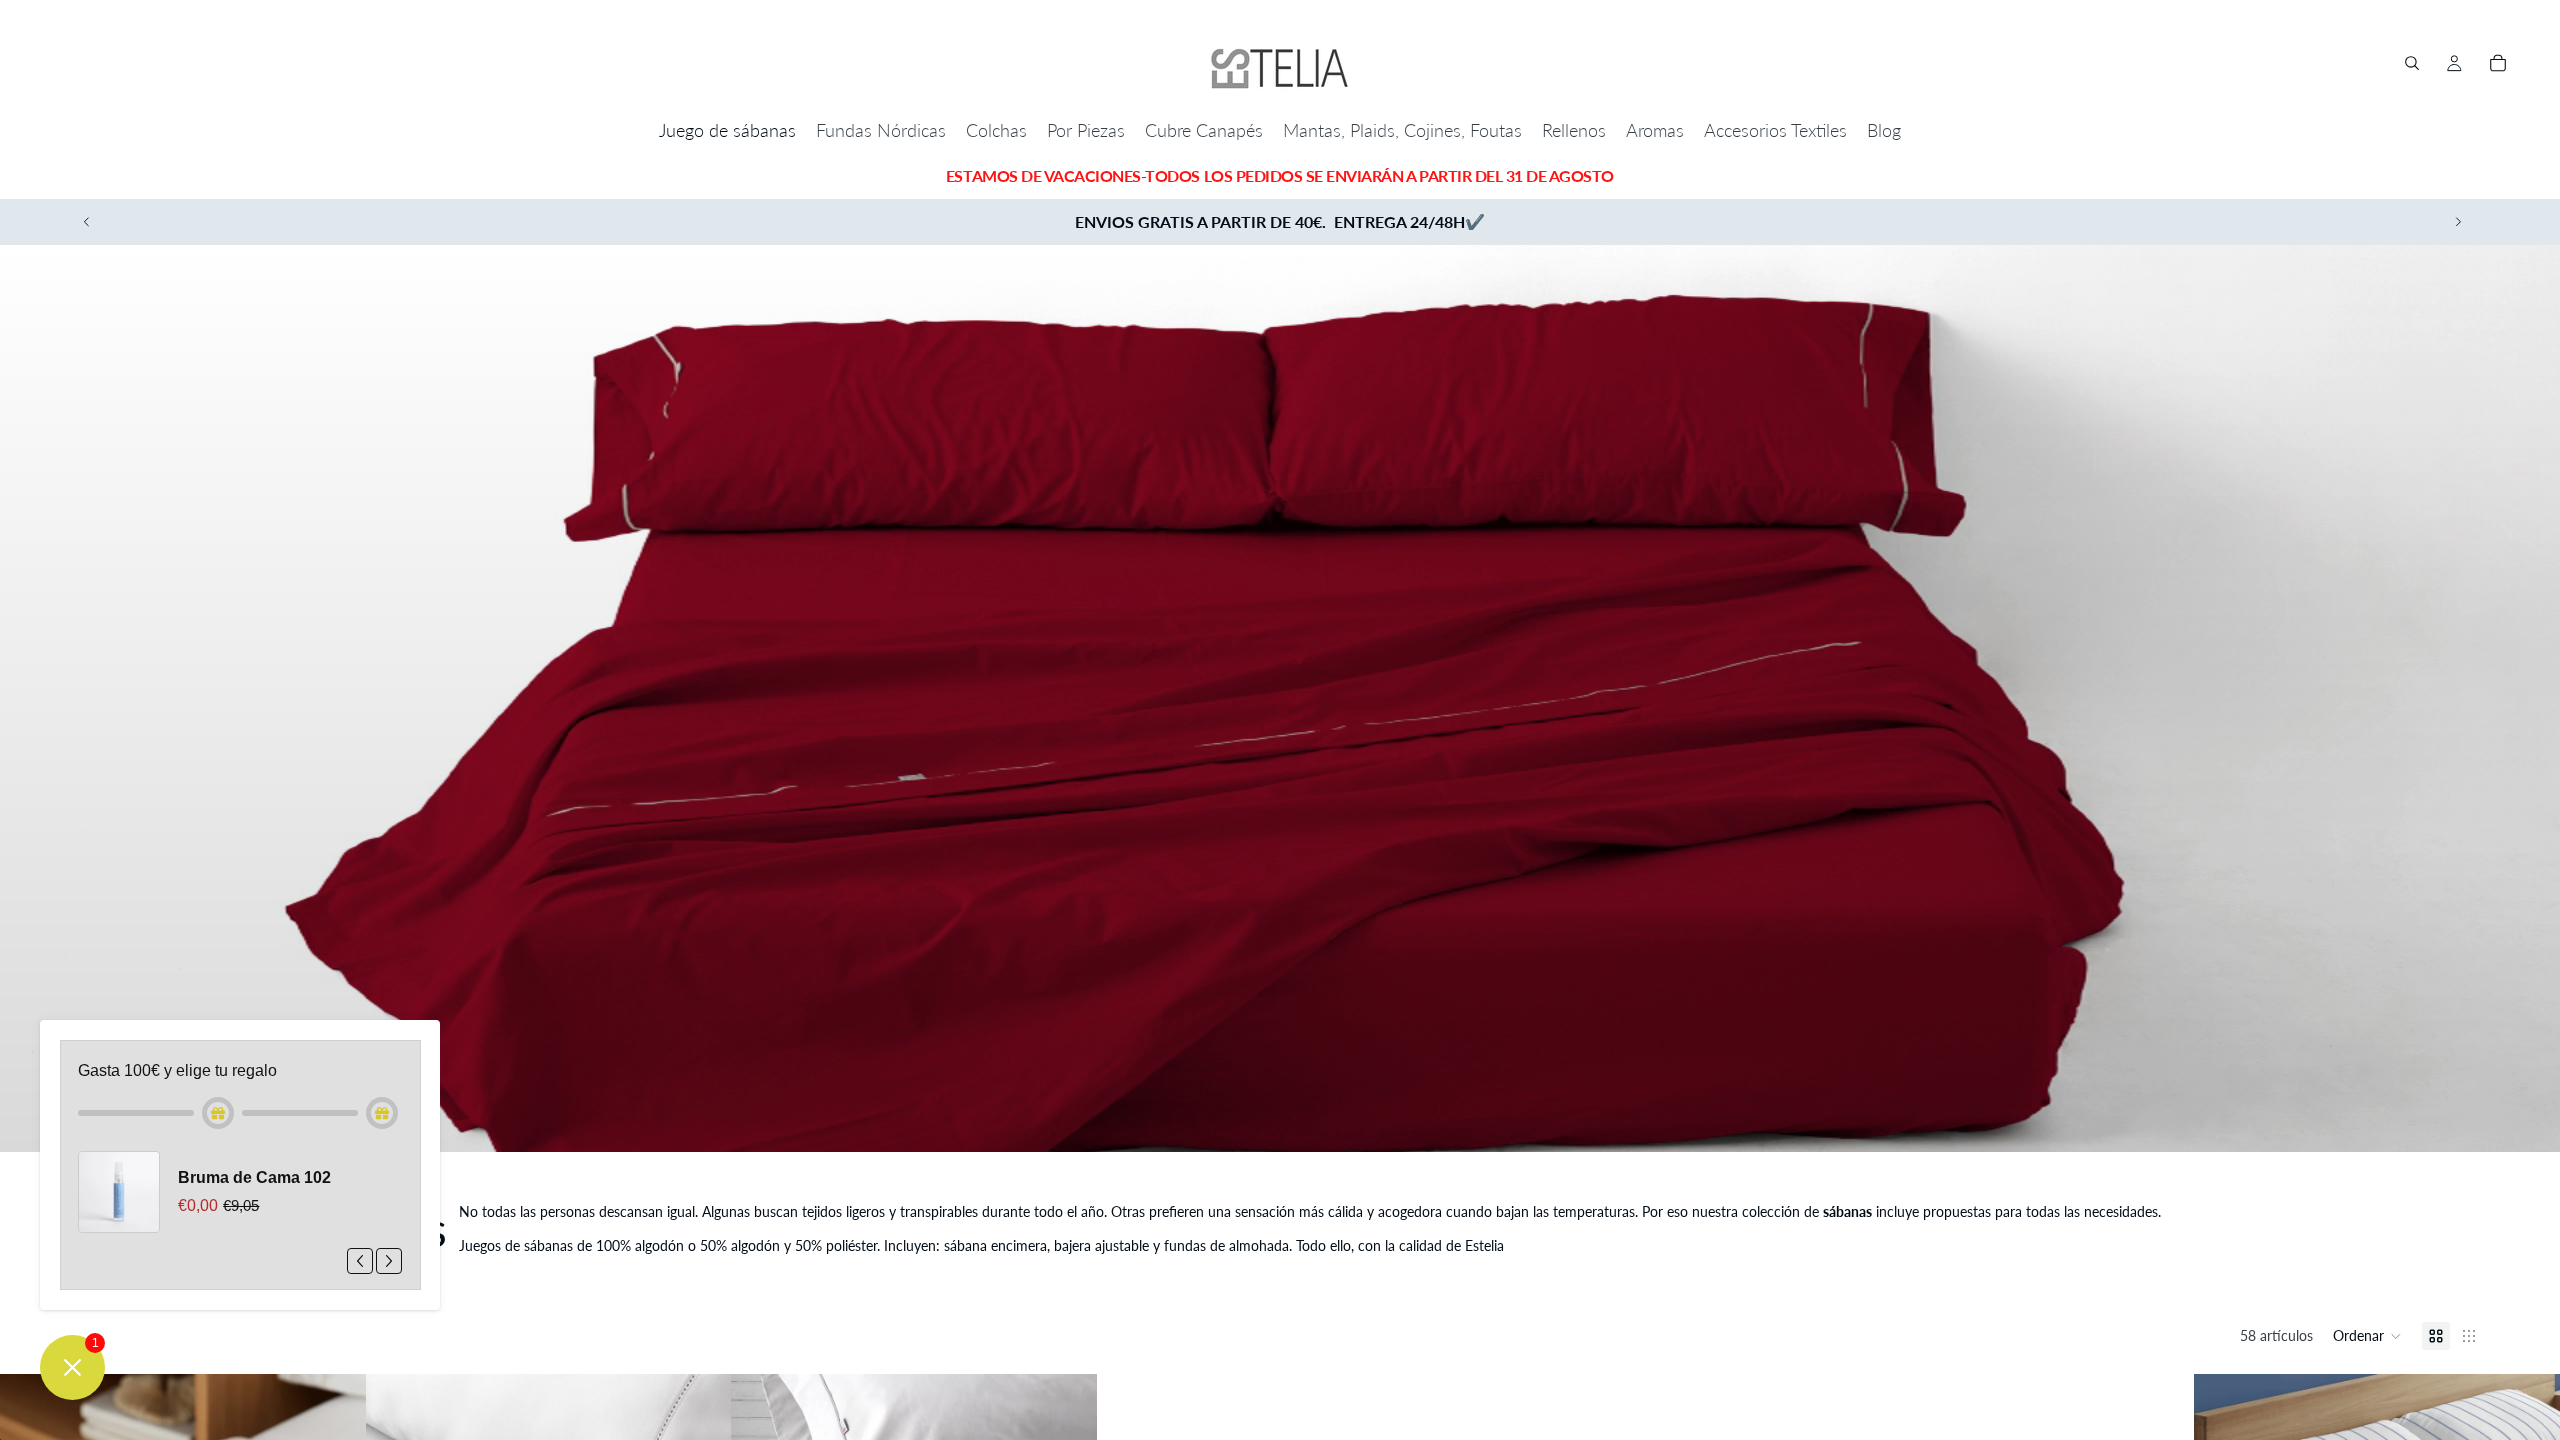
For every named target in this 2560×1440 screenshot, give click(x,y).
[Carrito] (2498, 63)
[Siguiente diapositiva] (2458, 222)
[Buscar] (2412, 63)
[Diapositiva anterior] (87, 222)
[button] (2367, 1336)
